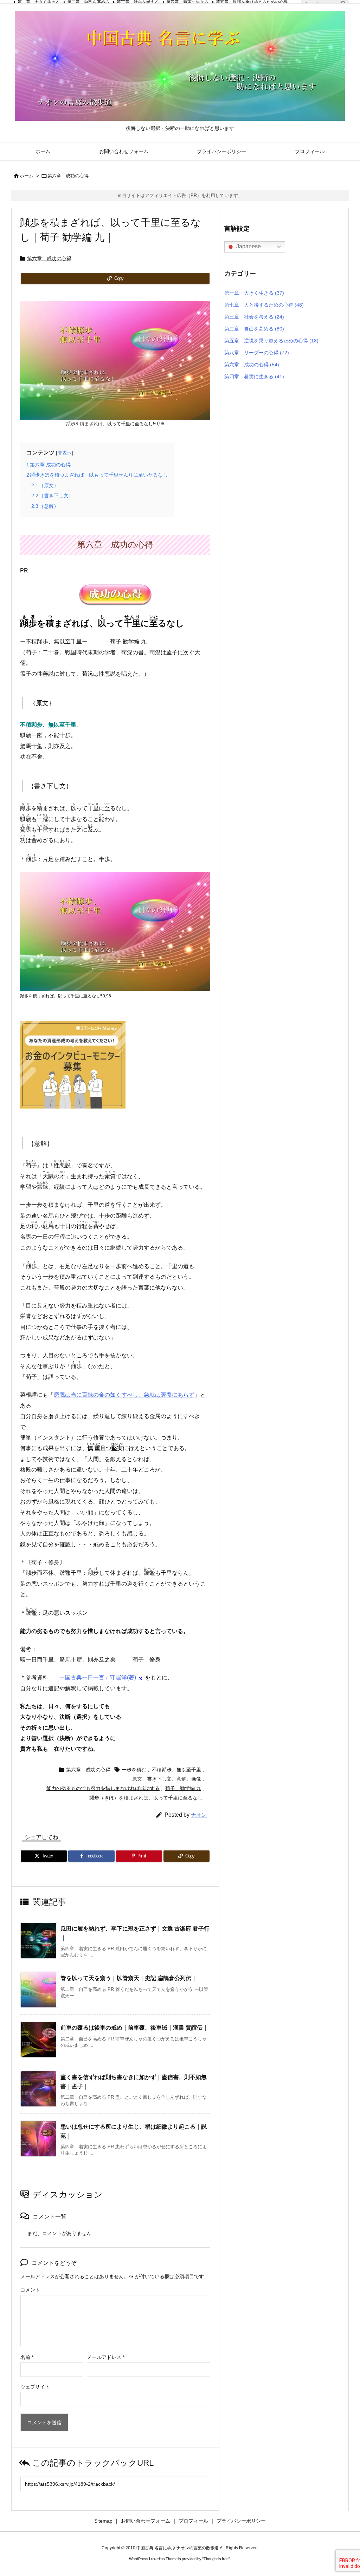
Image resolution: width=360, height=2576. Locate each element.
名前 (27, 2357)
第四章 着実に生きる (254, 376)
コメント (30, 2290)
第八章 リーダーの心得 (257, 353)
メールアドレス (106, 2357)
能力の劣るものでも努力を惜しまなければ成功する (103, 1788)
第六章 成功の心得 (68, 176)
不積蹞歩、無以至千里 (176, 1770)
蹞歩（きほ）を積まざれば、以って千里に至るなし (146, 1798)
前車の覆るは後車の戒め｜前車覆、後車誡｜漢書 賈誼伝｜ (134, 2028)
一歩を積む (134, 1770)
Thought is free (216, 2559)
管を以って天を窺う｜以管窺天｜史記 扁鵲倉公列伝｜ (129, 1978)
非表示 (65, 453)
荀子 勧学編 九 (183, 1788)
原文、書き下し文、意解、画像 (167, 1779)
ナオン (199, 1815)
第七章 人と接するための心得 (264, 305)
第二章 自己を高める (254, 329)
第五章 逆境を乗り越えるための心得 (271, 341)
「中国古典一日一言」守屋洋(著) (95, 1677)
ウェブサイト (35, 2387)
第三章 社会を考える (254, 317)
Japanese (248, 246)
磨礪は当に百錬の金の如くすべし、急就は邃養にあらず (124, 1395)
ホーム (27, 176)
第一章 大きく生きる (254, 293)
